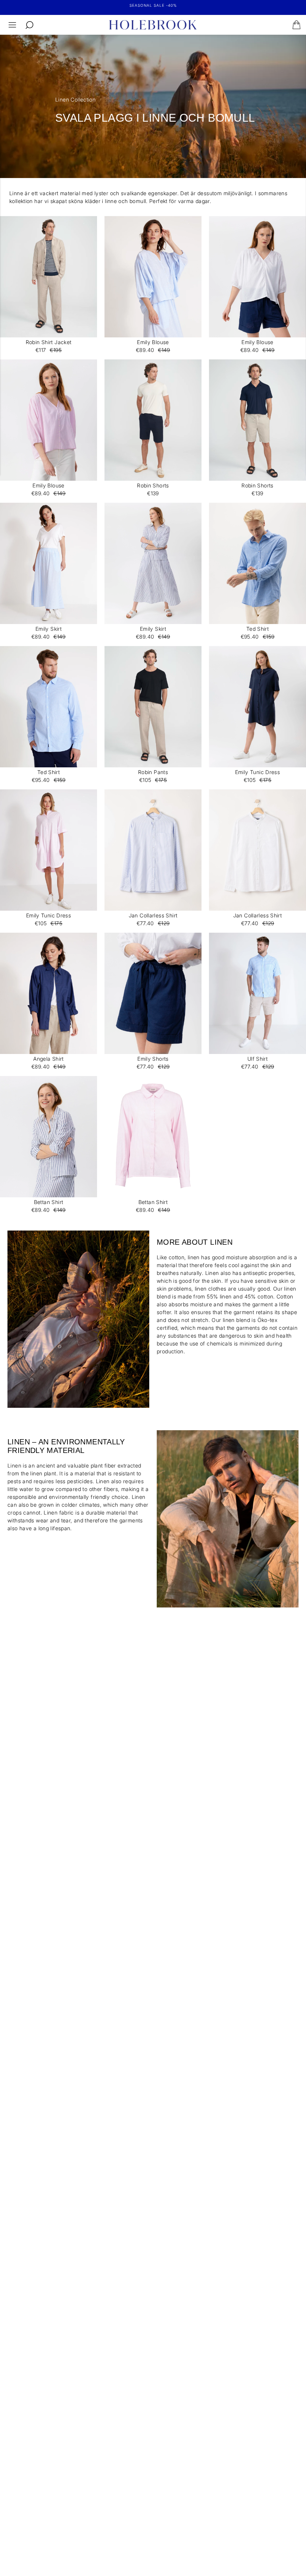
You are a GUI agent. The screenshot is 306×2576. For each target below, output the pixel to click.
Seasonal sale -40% (153, 5)
